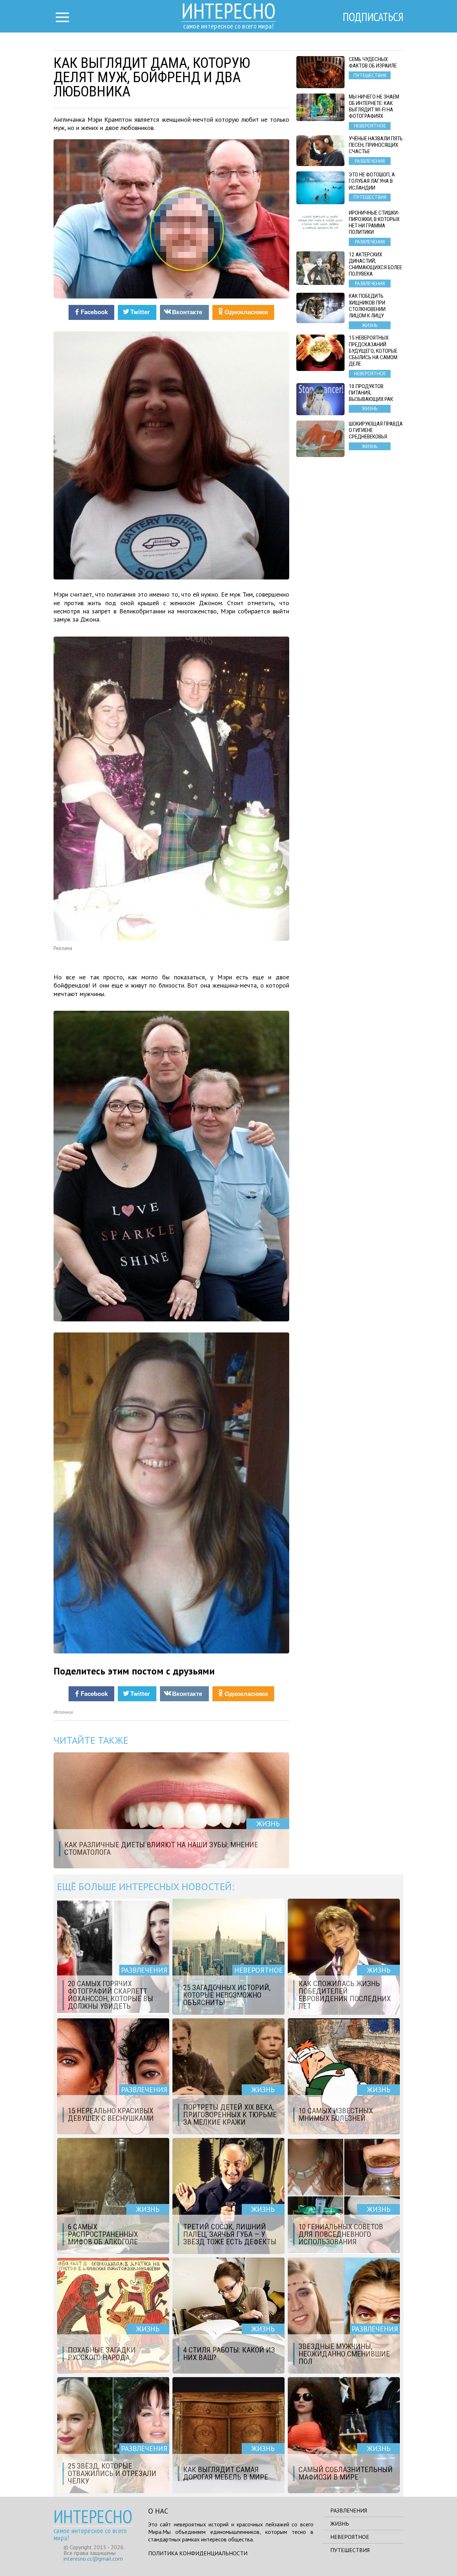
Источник (63, 1712)
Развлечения (349, 2510)
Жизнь (340, 2524)
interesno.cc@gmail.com (93, 2559)
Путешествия (350, 2550)
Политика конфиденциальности (198, 2553)
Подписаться (373, 17)
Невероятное (350, 2537)
